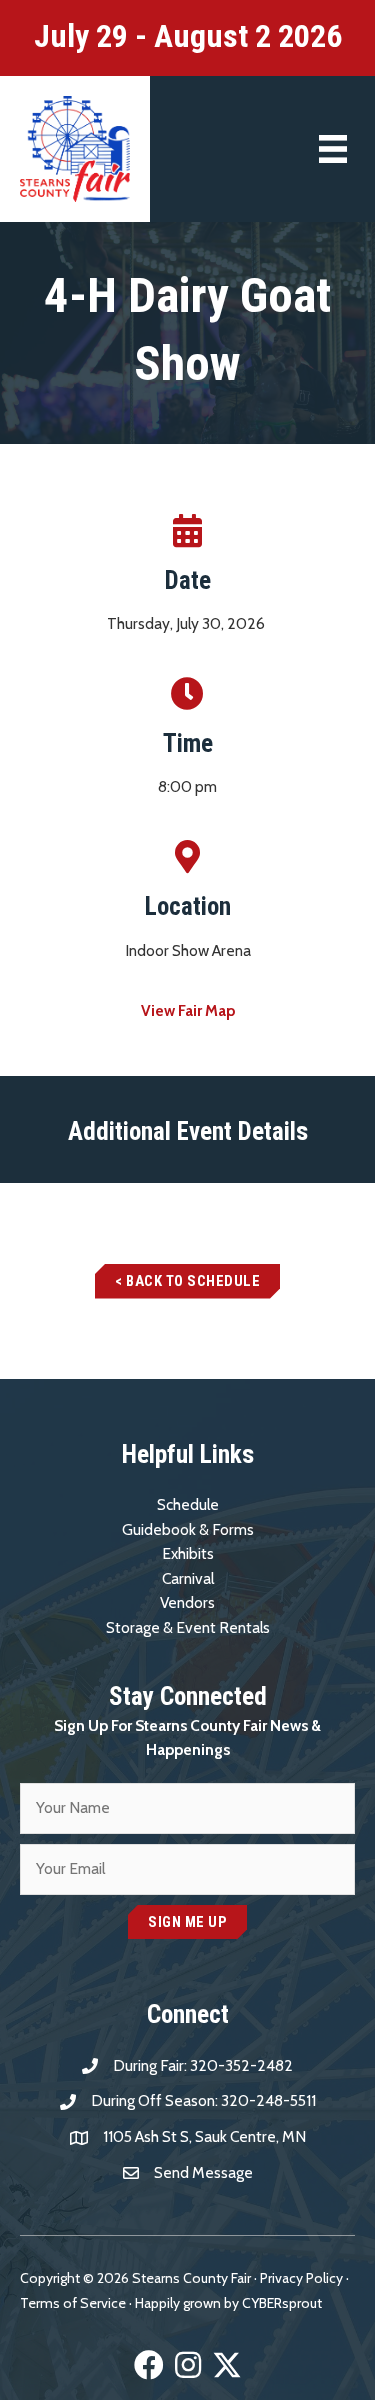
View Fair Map (188, 1010)
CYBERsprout (282, 2303)
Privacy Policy (301, 2278)
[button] (187, 1281)
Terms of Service (73, 2303)
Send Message (203, 2172)
